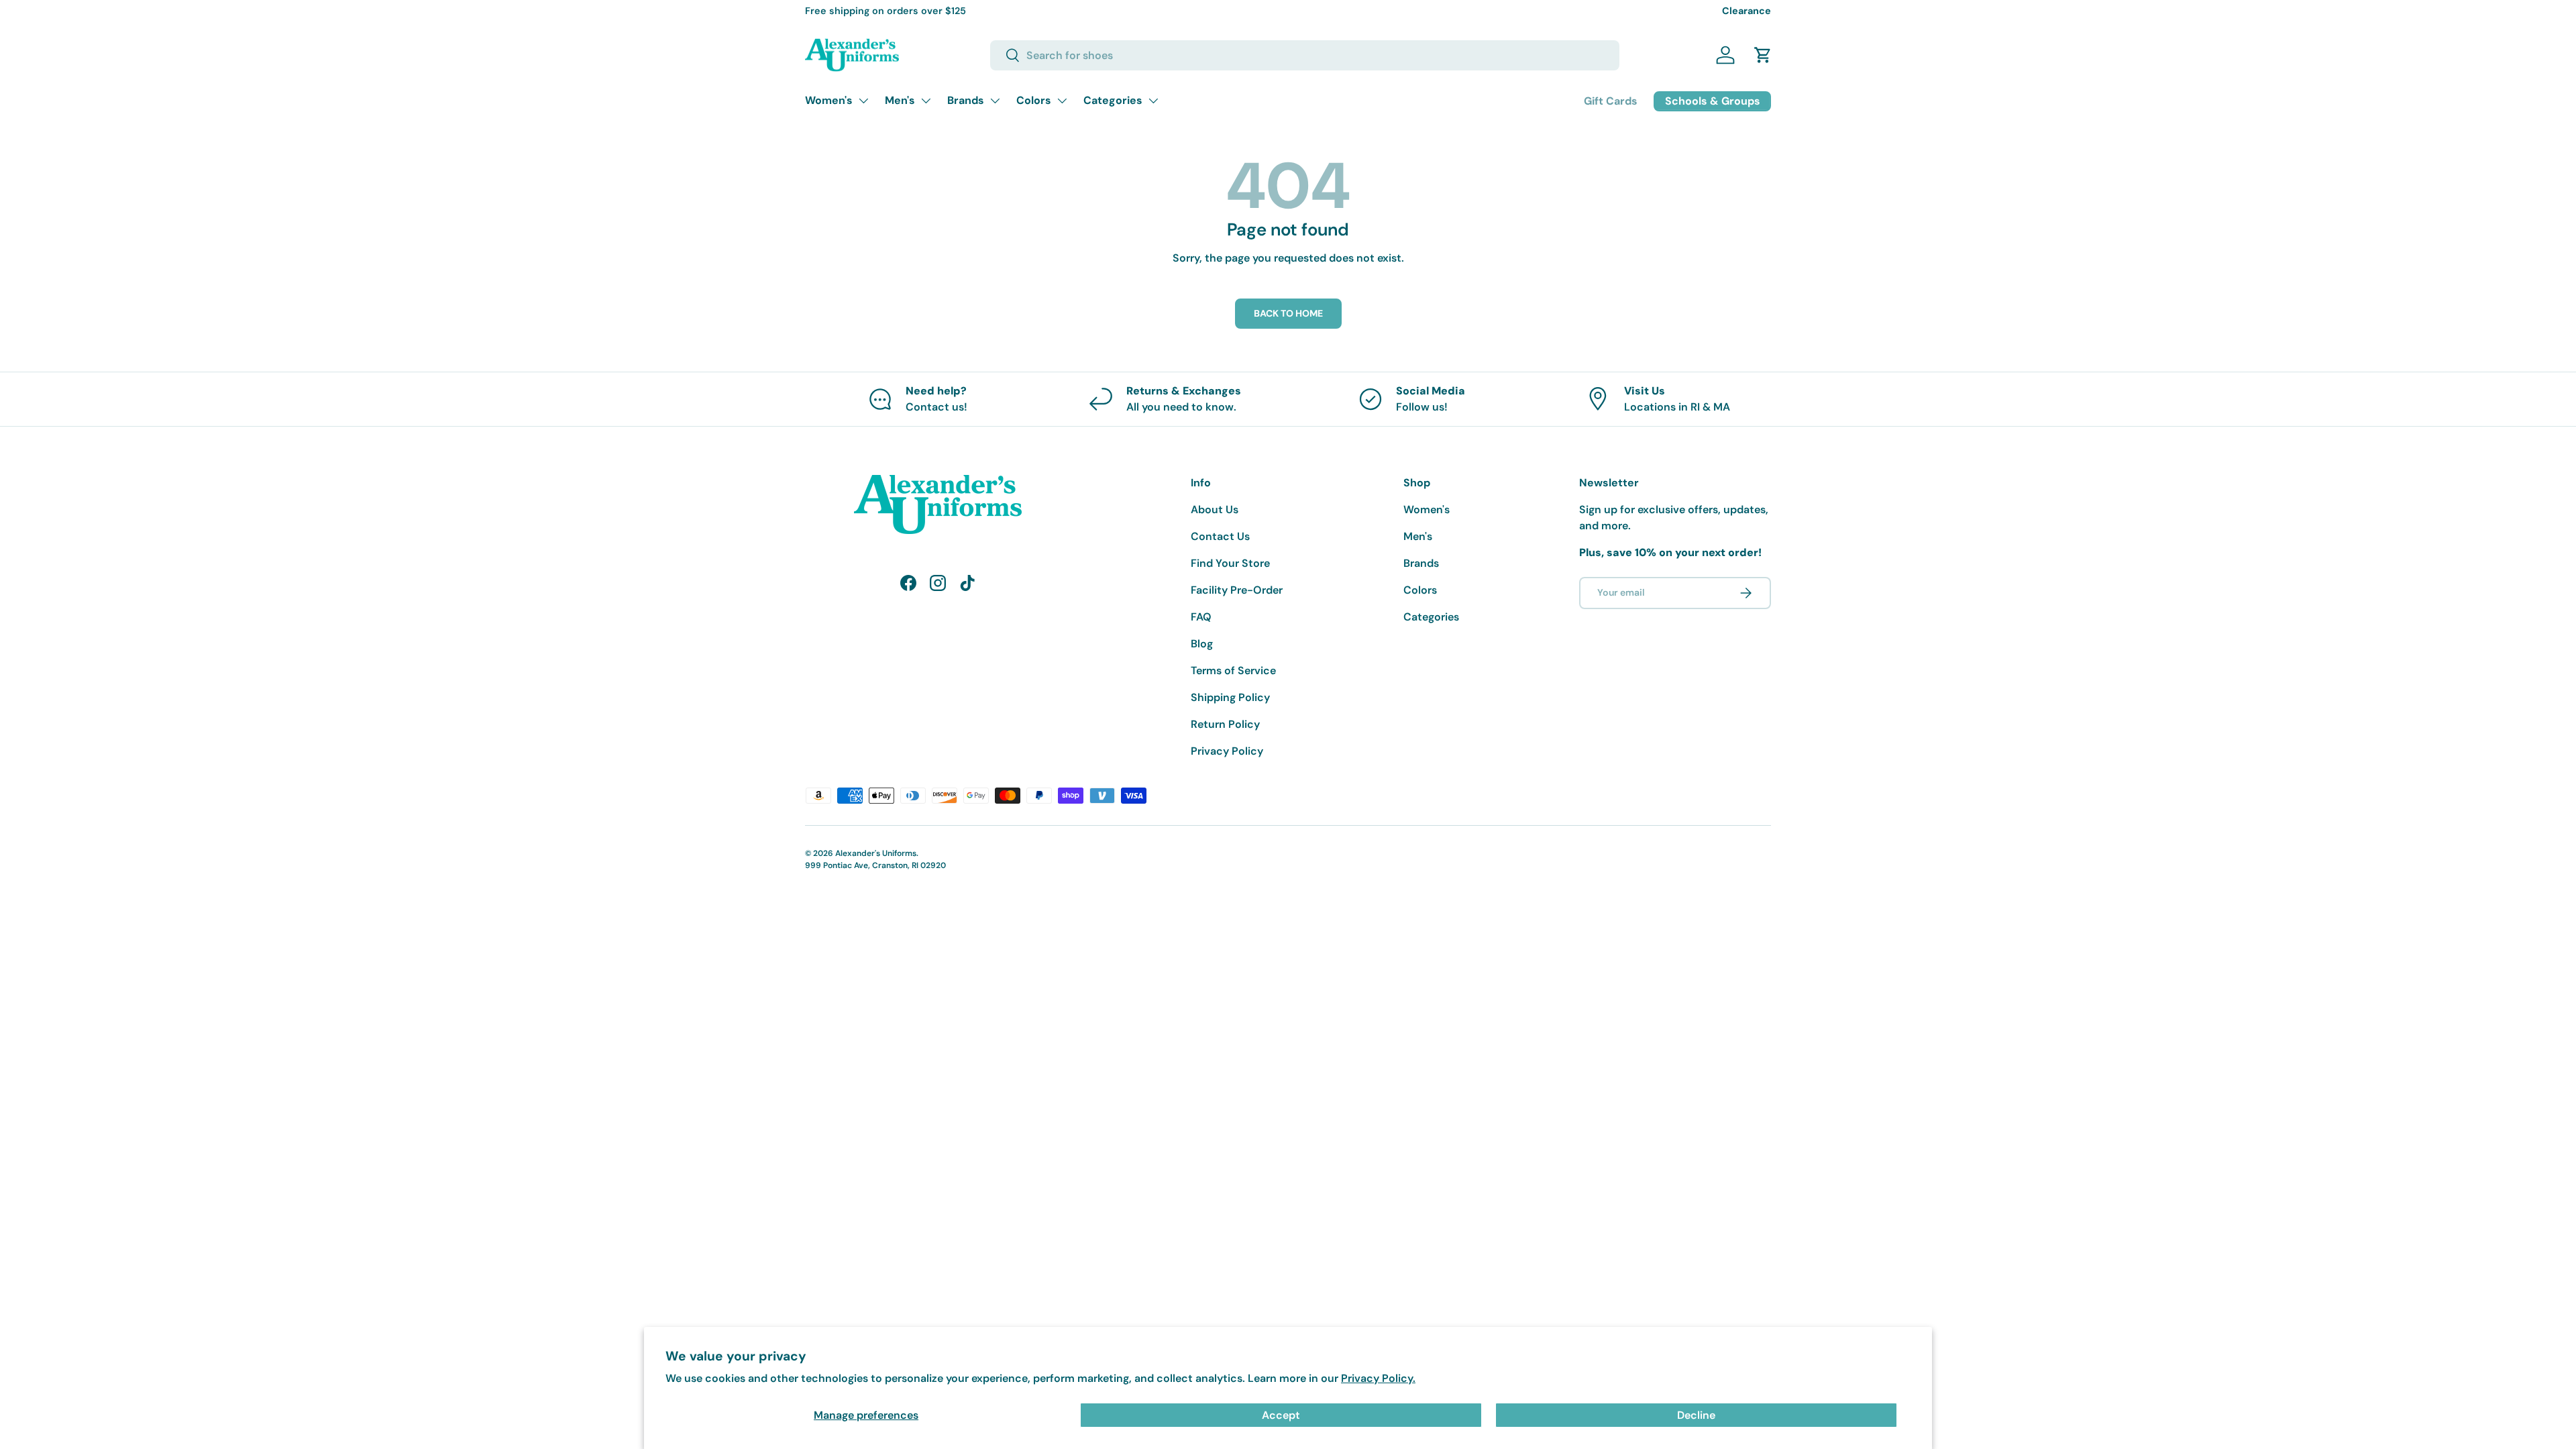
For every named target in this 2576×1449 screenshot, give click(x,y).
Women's (829, 100)
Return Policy (1225, 724)
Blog (1202, 644)
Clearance (1747, 11)
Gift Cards (1611, 101)
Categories (1113, 100)
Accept (1281, 1415)
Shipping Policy (1230, 697)
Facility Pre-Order (1237, 590)
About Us (1215, 509)
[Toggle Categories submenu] (1153, 101)
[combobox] (1305, 55)
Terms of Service (1233, 670)
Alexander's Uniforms (876, 853)
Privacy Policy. (1378, 1378)
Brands (966, 100)
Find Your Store (1230, 563)
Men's (900, 100)
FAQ (1201, 617)
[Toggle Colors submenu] (1062, 101)
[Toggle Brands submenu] (995, 101)
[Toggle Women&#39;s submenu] (863, 101)
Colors (1034, 100)
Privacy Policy (1227, 751)
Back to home (1288, 313)
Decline (1696, 1415)
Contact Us (1220, 536)
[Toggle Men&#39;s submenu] (926, 101)
